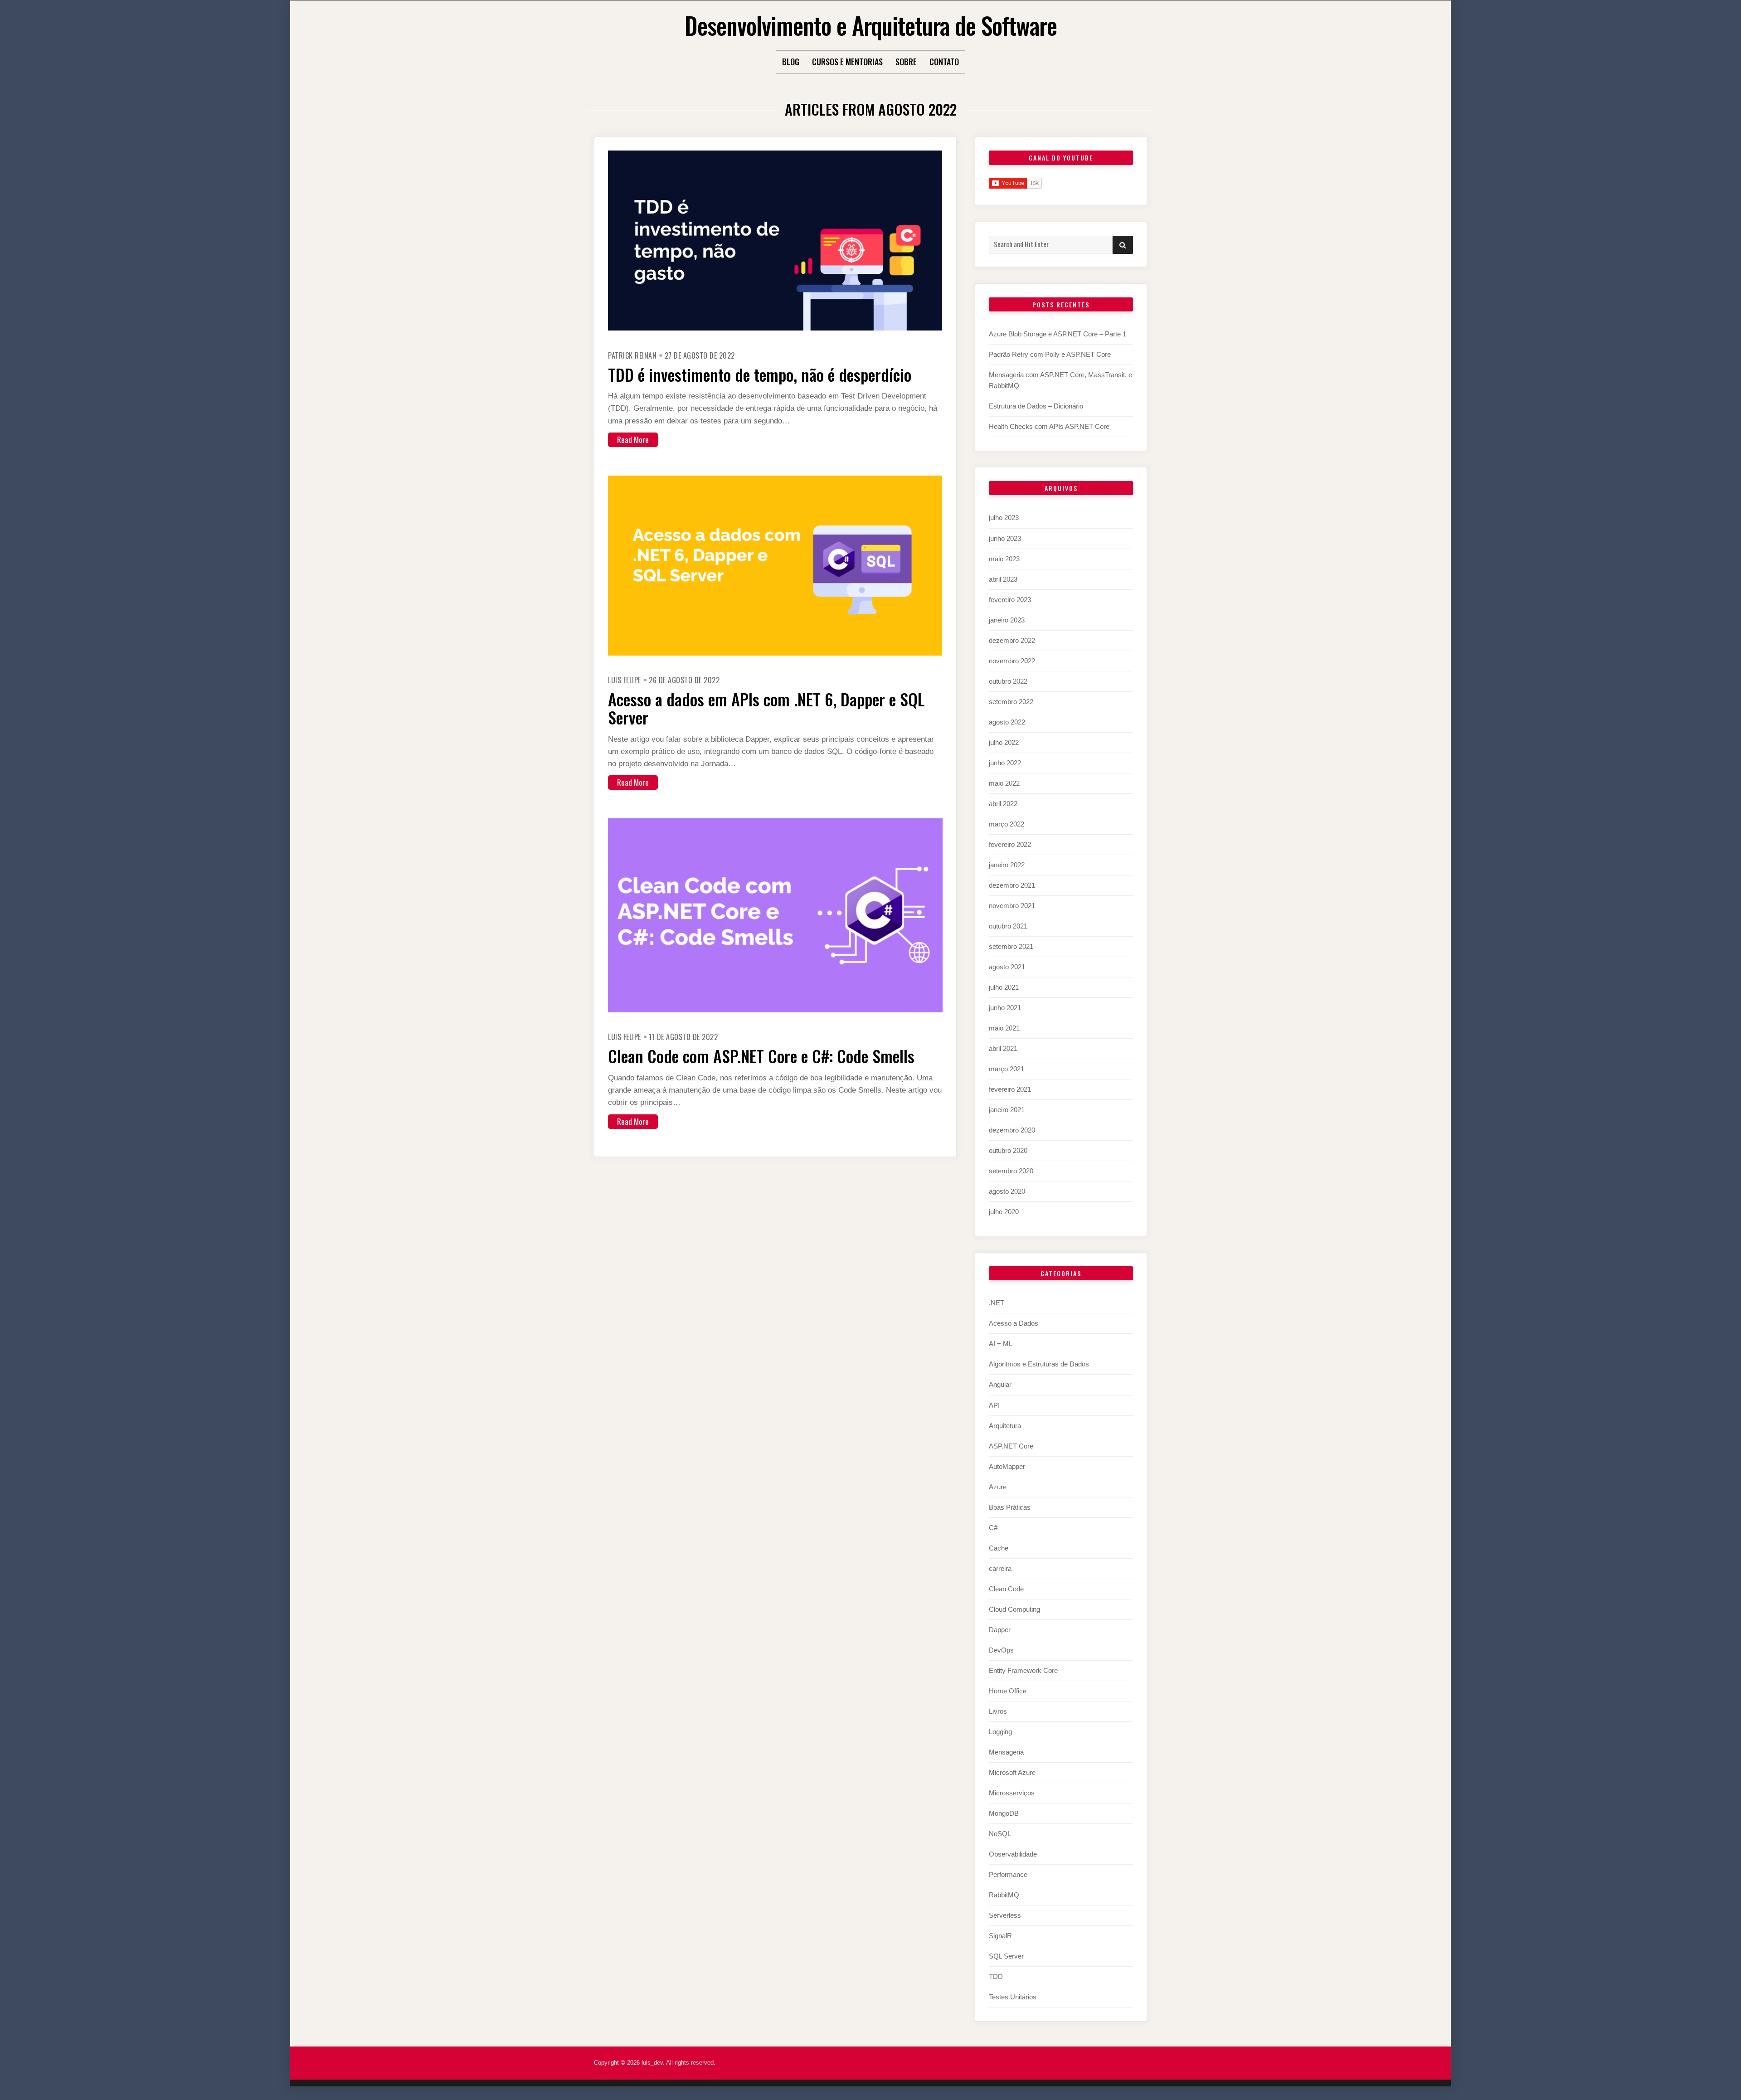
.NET (997, 1303)
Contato (944, 62)
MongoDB (1004, 1813)
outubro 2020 (1008, 1150)
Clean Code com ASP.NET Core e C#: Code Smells (761, 1056)
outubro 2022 (1008, 681)
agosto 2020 (1007, 1191)
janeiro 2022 (1007, 865)
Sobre (906, 62)
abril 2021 (1003, 1048)
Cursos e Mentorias (847, 62)
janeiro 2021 (1007, 1110)
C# (993, 1528)
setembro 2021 (1011, 946)
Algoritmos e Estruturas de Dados (1039, 1364)
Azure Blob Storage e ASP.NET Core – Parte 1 (1058, 334)
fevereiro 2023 (1010, 600)
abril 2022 (1003, 804)
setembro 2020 (1011, 1171)
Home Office (1008, 1691)
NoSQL (1000, 1834)
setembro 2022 (1011, 702)
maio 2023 (1004, 559)
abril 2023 (1003, 579)
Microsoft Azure (1012, 1772)
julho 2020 (1004, 1212)
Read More (633, 440)
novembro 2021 (1012, 906)
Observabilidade (1013, 1854)
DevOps (1001, 1650)
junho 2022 (1005, 763)
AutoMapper (1007, 1466)
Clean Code (1006, 1589)
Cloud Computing (1014, 1609)
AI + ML (1001, 1344)
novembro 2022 (1012, 661)
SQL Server (1006, 1956)
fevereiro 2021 (1010, 1089)
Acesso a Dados (1014, 1323)
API (994, 1405)
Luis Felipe (625, 680)
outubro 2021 (1008, 926)
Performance (1008, 1874)
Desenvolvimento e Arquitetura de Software (871, 25)
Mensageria (1006, 1752)
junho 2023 (1005, 538)
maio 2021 (1004, 1028)
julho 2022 (1004, 742)
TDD (996, 1976)
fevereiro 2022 (1010, 844)
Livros (998, 1711)
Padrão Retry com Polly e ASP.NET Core (1050, 354)
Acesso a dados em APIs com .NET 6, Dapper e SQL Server (766, 708)
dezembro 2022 (1012, 640)
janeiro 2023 (1007, 620)
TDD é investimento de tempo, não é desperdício (760, 374)
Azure (998, 1487)
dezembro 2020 (1012, 1130)
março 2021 (1007, 1069)
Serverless (1005, 1915)
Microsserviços (1012, 1793)
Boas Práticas (1010, 1507)
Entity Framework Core (1023, 1670)
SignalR (1000, 1936)
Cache (999, 1548)
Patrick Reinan (632, 355)
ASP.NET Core (1011, 1446)
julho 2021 (1004, 987)
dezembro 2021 (1012, 885)
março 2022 (1007, 824)
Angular (1000, 1384)
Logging (1000, 1732)
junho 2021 (1005, 1008)
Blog (791, 62)
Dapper (1000, 1630)
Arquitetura (1005, 1426)
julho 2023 (1004, 518)
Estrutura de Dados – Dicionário (1036, 406)
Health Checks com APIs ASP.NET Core (1049, 426)
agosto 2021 (1007, 967)
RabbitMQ (1004, 1895)
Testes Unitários (1013, 1997)
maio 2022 (1004, 783)
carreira (1000, 1568)
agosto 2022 (1007, 722)
